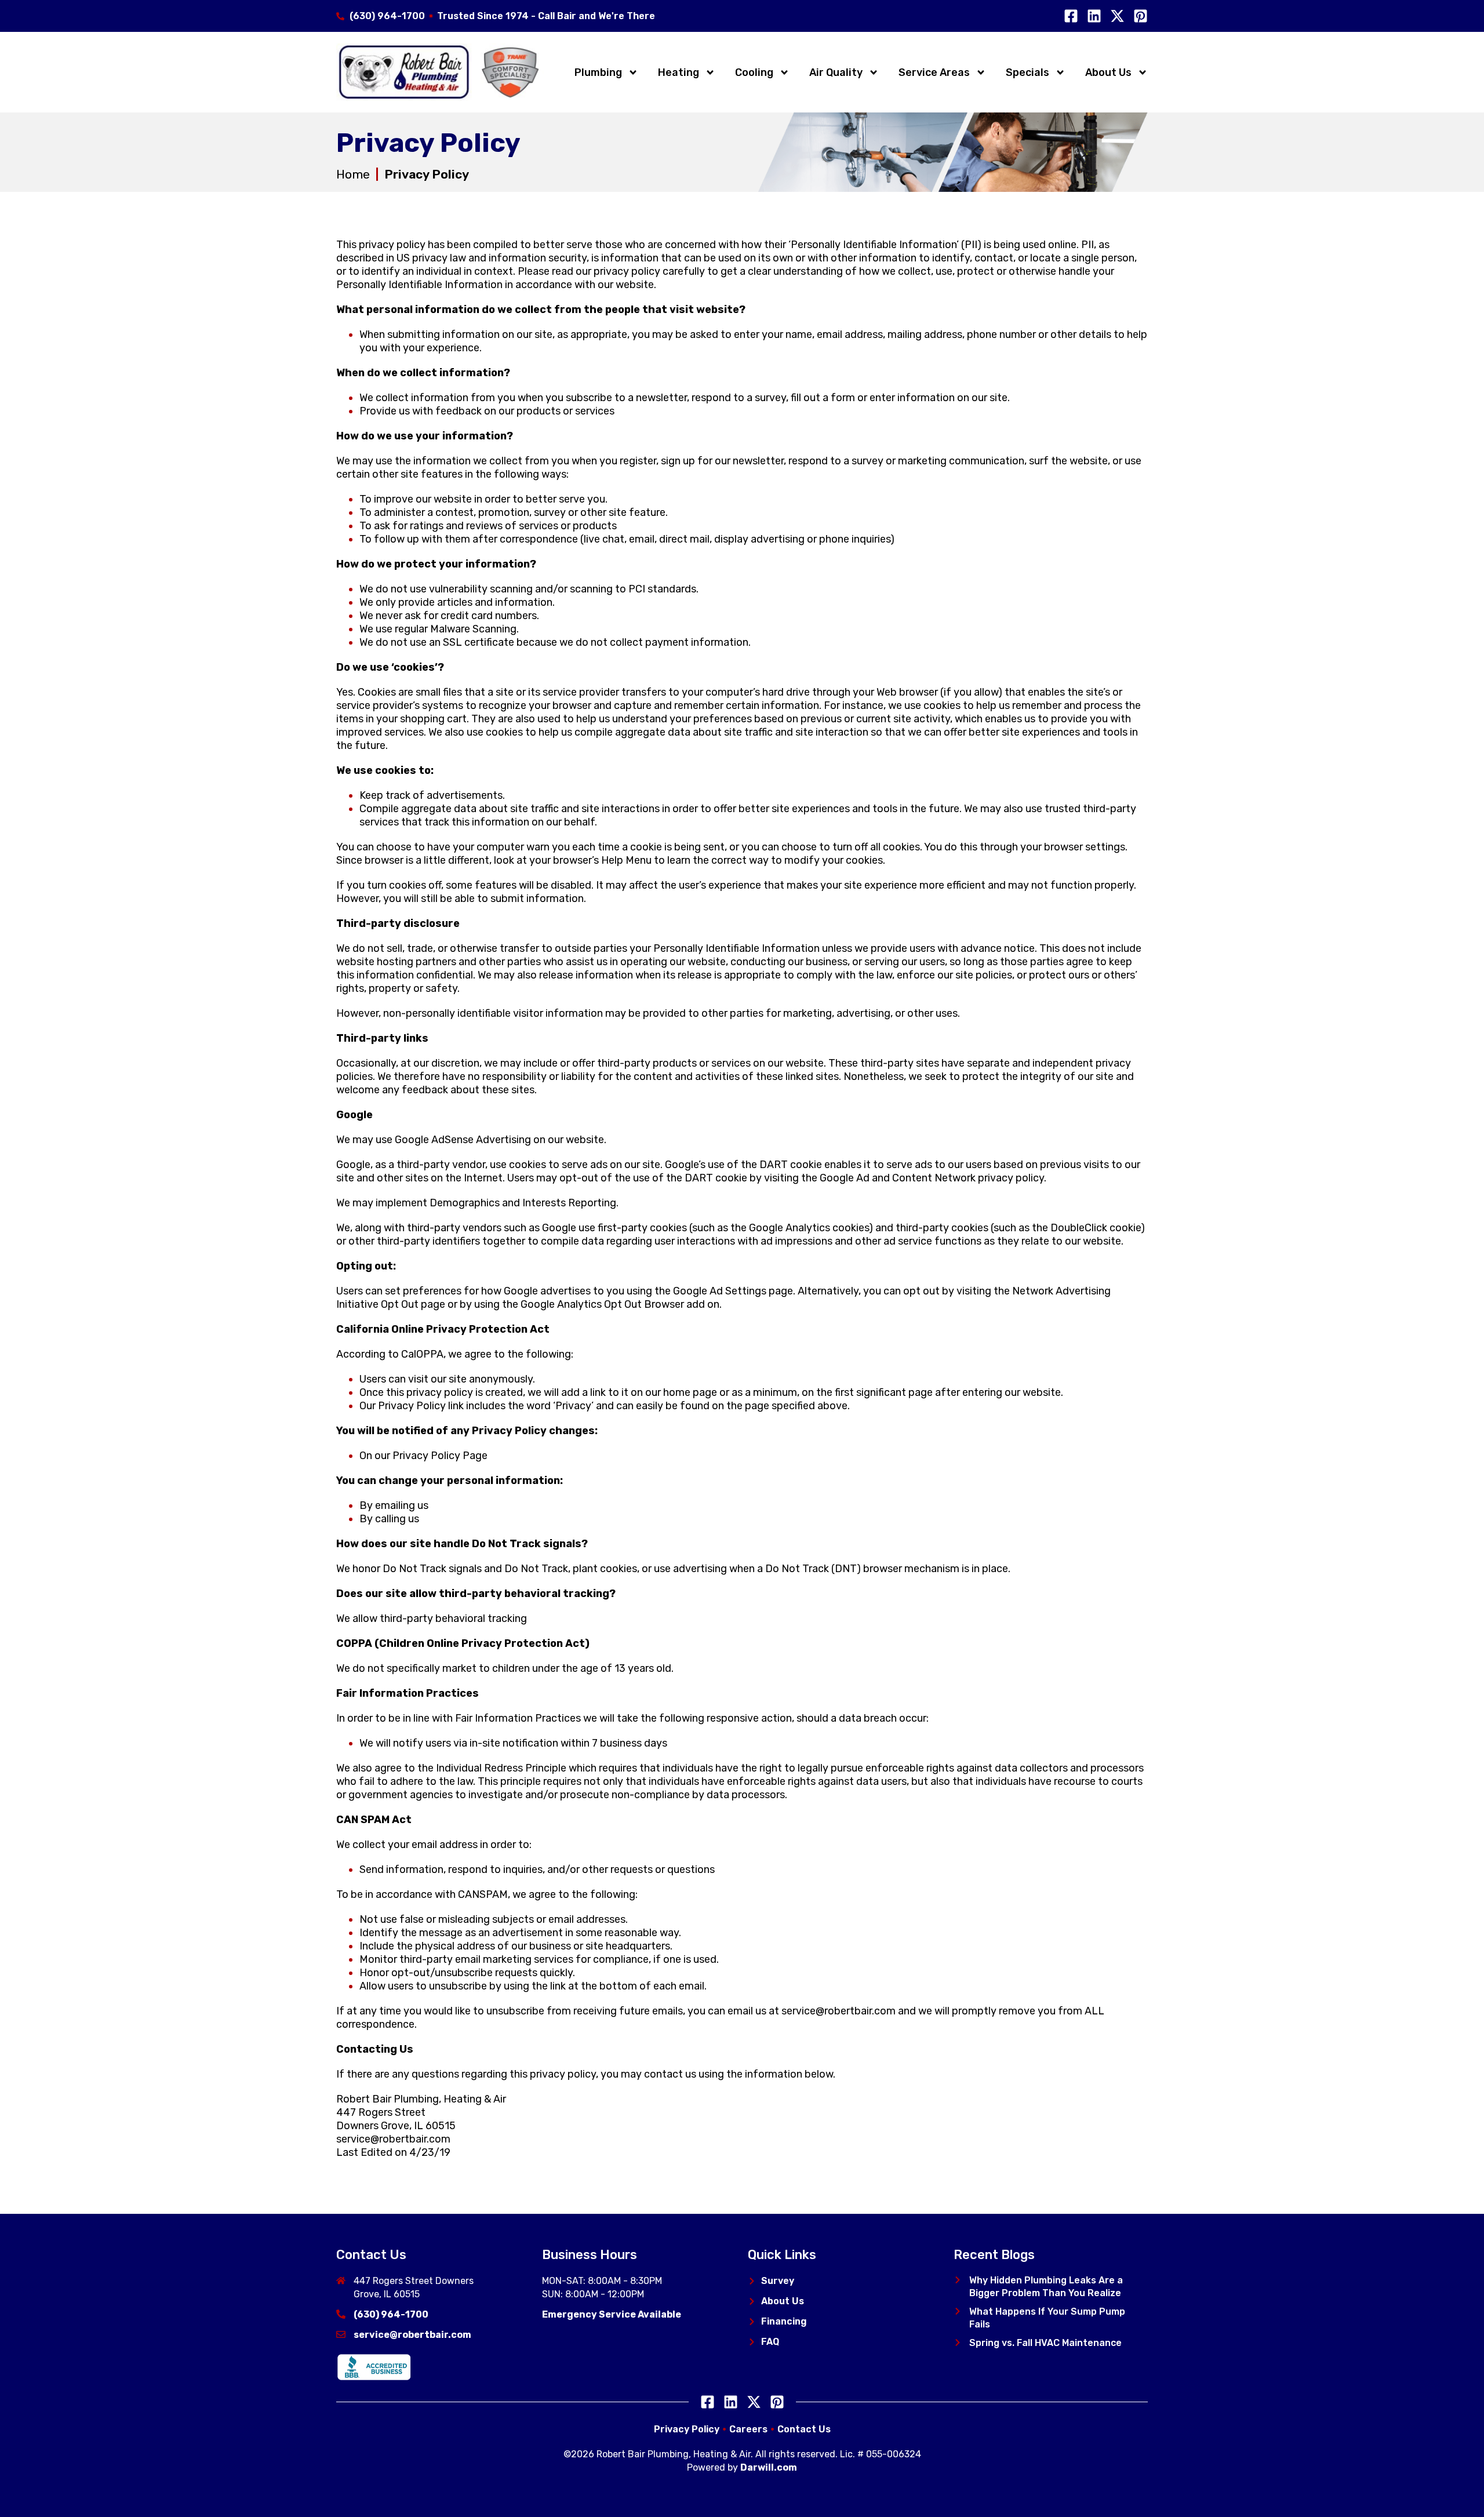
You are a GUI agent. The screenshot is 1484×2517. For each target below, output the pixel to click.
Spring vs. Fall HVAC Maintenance (1045, 2343)
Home (353, 174)
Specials (1027, 72)
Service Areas (934, 72)
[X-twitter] (1117, 16)
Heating (679, 72)
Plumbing (598, 72)
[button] (958, 2280)
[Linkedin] (1094, 16)
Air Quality (836, 72)
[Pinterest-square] (1141, 16)
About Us (1108, 72)
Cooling (754, 72)
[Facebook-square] (1071, 16)
